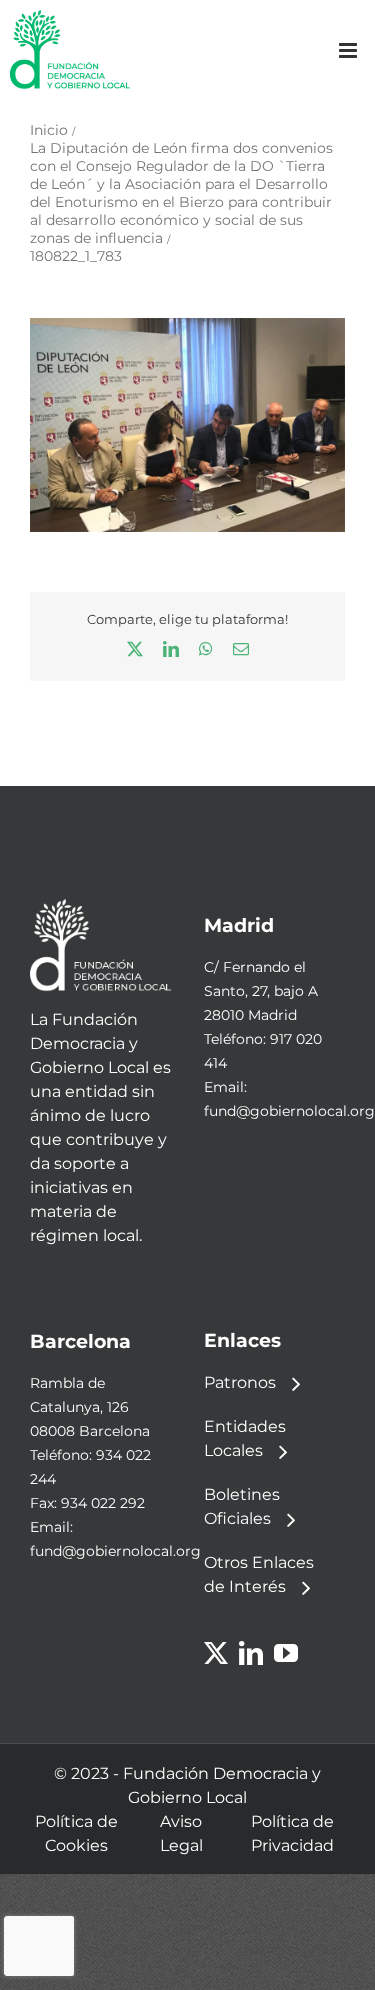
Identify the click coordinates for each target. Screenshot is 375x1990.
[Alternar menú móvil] (349, 50)
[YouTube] (286, 1653)
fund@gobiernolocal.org (289, 1111)
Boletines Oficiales (242, 1506)
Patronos (240, 1382)
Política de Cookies (76, 1833)
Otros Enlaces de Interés (259, 1574)
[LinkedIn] (251, 1653)
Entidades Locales (245, 1438)
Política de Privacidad (292, 1833)
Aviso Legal (181, 1833)
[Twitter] (216, 1653)
